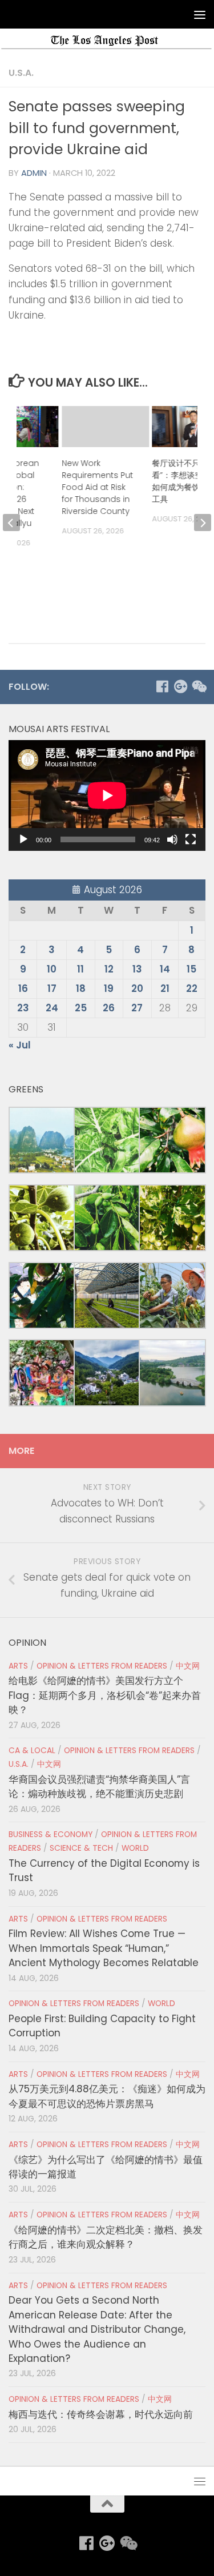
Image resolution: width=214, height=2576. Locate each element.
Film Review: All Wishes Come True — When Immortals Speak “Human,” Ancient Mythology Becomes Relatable (104, 1948)
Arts (18, 1666)
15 (191, 969)
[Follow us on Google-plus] (180, 686)
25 (81, 1008)
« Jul (20, 1045)
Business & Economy (51, 1834)
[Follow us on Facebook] (162, 686)
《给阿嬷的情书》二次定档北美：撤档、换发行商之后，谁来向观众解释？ (106, 2237)
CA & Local (32, 1751)
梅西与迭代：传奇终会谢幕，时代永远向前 (101, 2414)
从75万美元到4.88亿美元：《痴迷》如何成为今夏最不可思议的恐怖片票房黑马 (107, 2096)
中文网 (188, 1666)
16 (23, 988)
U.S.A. (21, 73)
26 (109, 1008)
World (135, 1848)
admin (34, 173)
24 (52, 1008)
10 (52, 969)
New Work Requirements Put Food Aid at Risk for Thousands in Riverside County (97, 487)
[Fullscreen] (191, 839)
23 (23, 1008)
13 (137, 969)
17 (52, 988)
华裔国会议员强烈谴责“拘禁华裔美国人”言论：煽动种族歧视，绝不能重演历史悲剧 (99, 1787)
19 (109, 988)
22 (192, 988)
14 (165, 969)
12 (109, 969)
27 (137, 1008)
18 (81, 988)
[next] (203, 523)
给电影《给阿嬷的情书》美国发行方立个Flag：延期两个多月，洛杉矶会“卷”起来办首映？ (105, 1695)
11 (80, 969)
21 (165, 988)
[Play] (23, 839)
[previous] (11, 523)
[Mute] (172, 839)
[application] (107, 795)
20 (137, 988)
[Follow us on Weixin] (199, 686)
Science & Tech (81, 1848)
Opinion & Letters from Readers (102, 1666)
